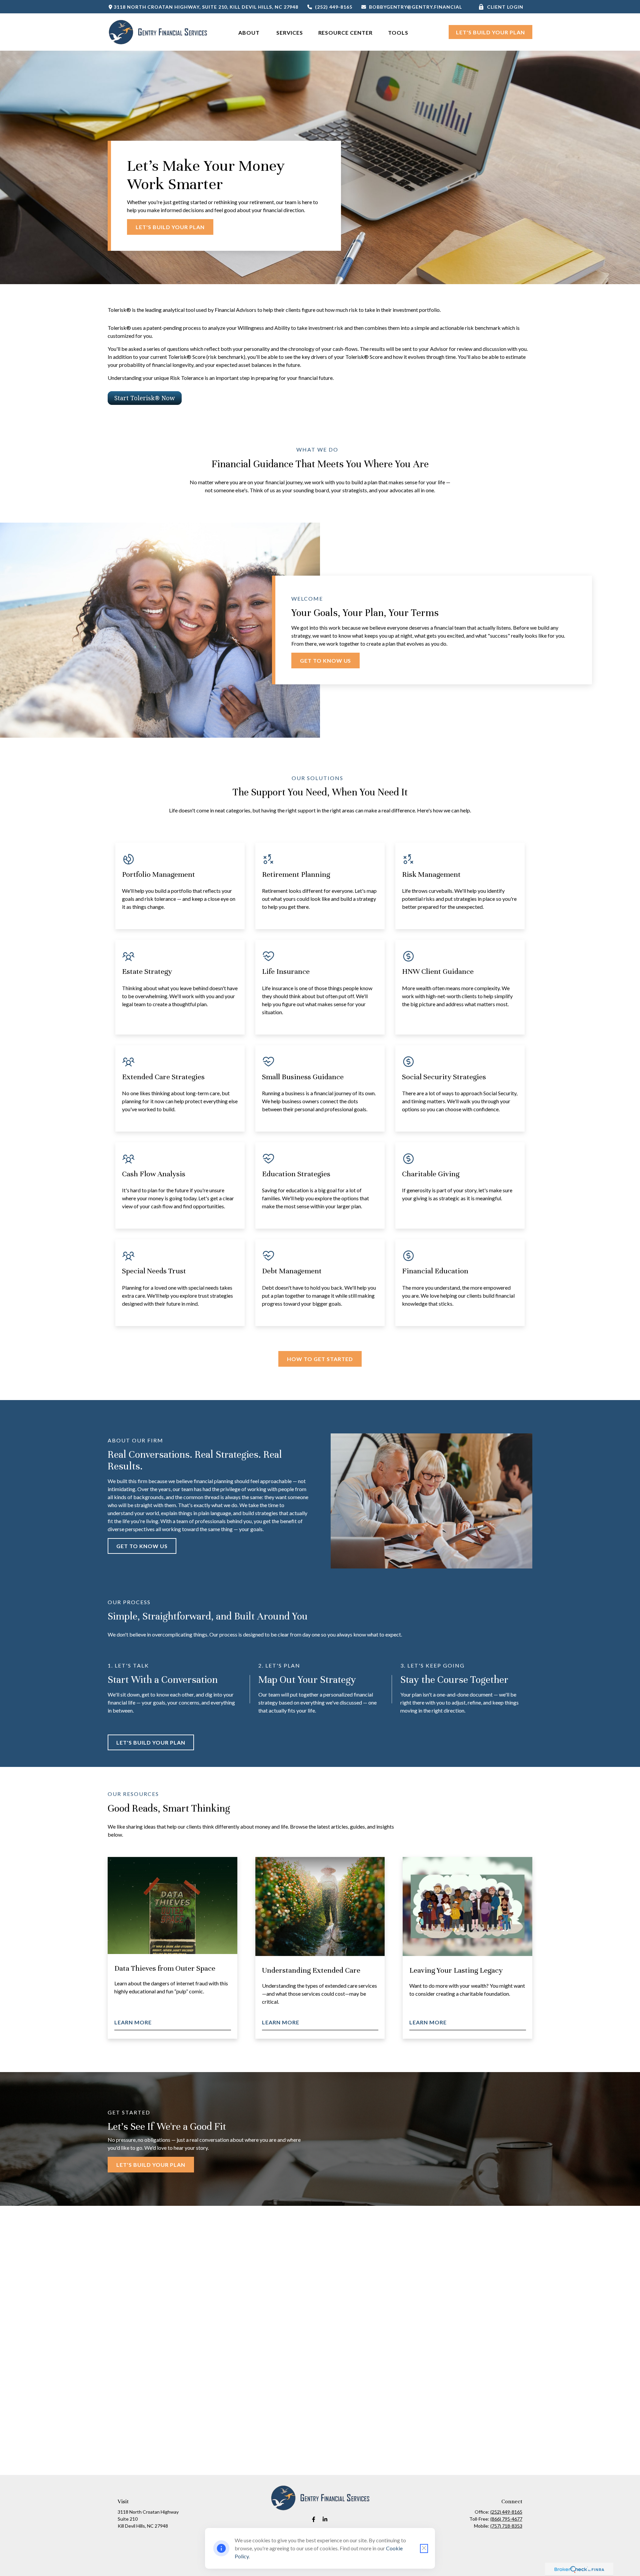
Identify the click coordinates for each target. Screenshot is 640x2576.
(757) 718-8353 (506, 2526)
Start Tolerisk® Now (145, 398)
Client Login (505, 7)
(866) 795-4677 (506, 2519)
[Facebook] (314, 2519)
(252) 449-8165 (334, 7)
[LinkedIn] (325, 2519)
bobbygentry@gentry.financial (415, 7)
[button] (250, 32)
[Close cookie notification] (424, 2548)
